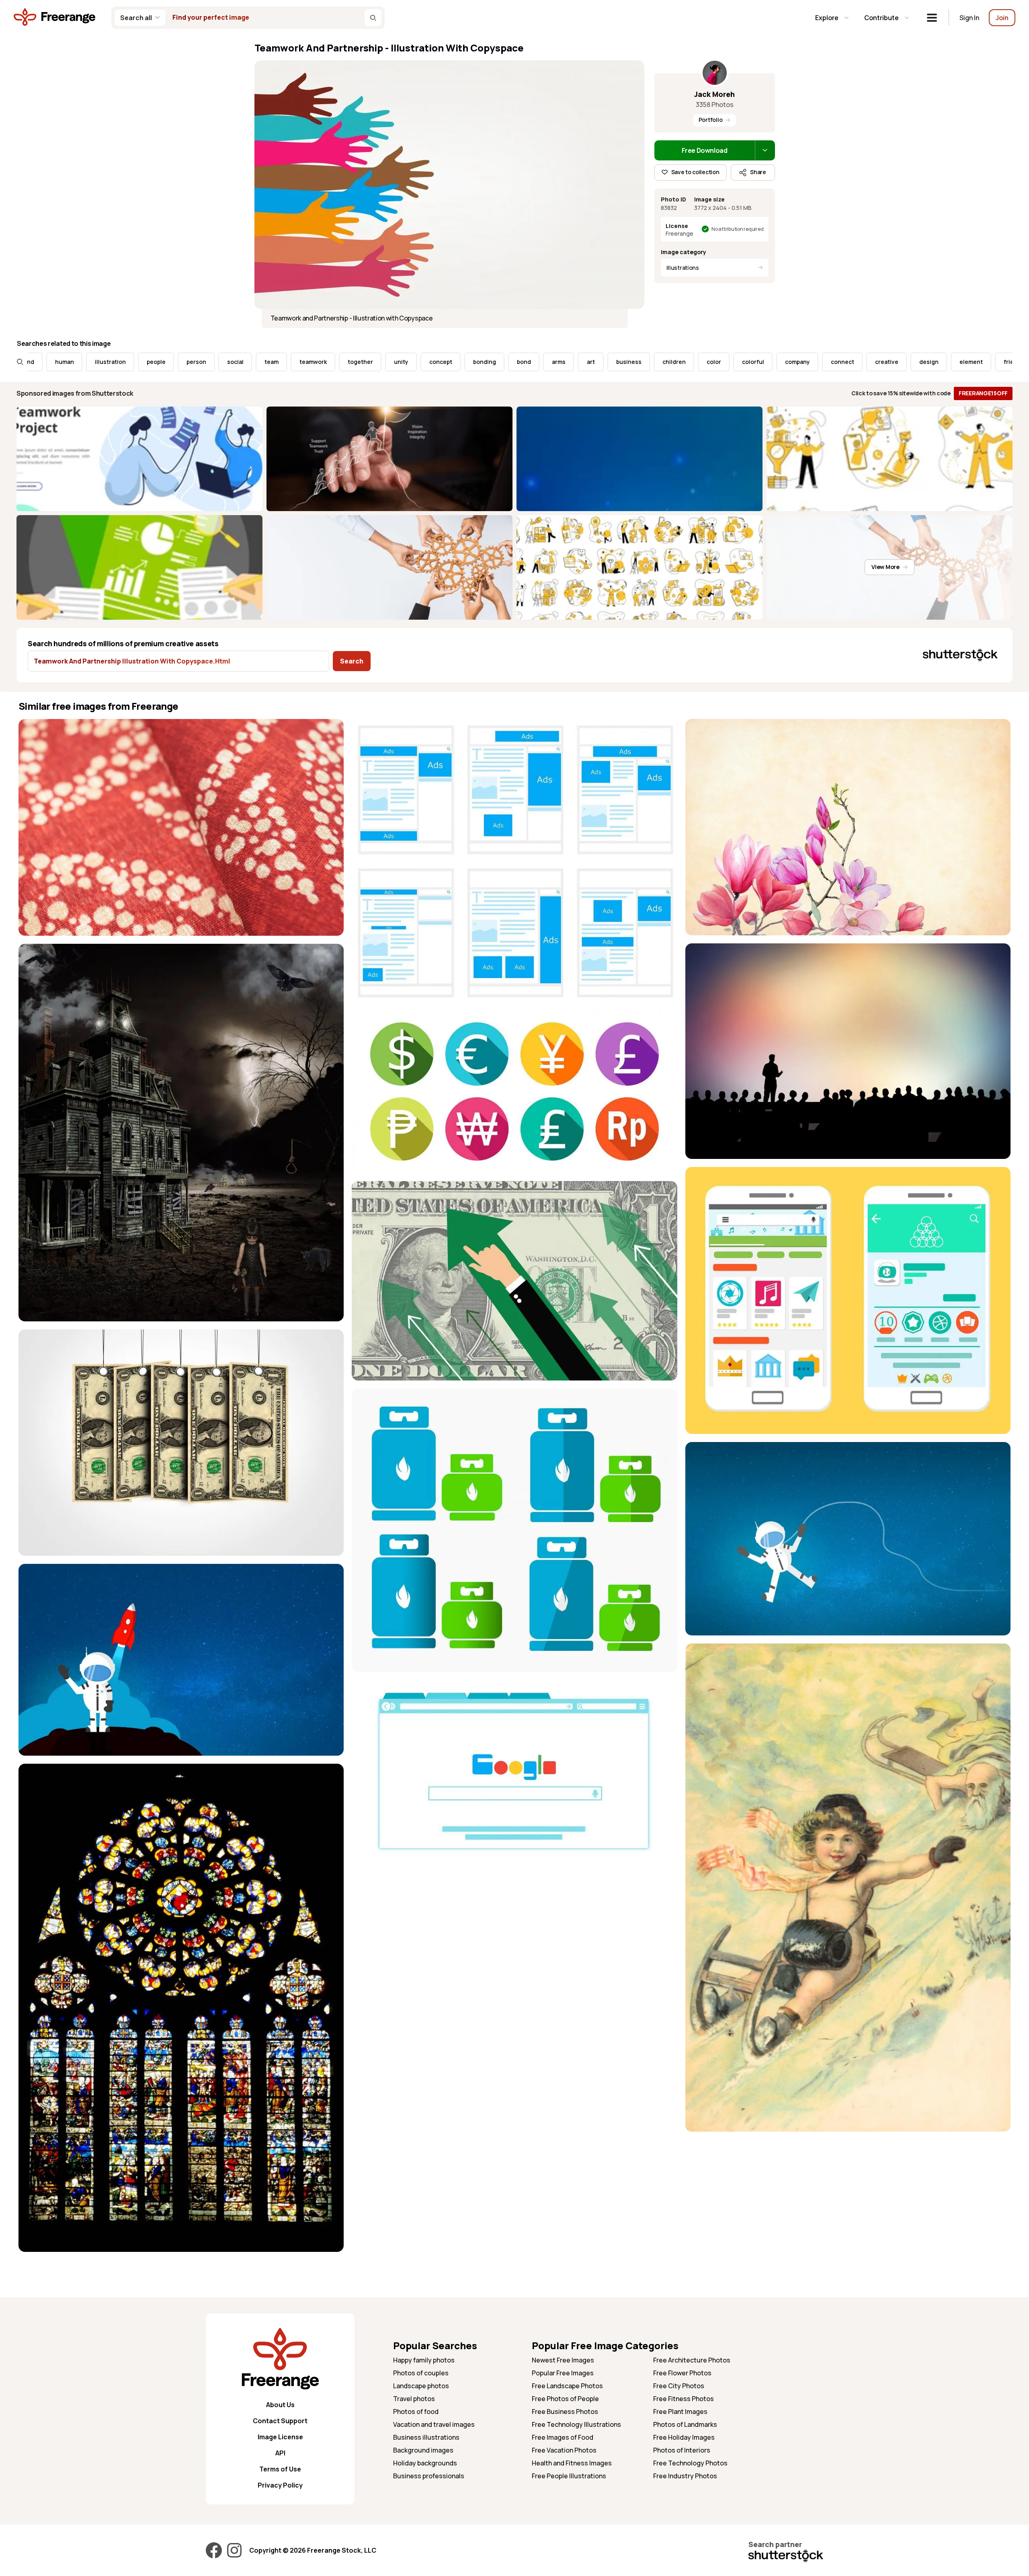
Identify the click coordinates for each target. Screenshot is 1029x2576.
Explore (827, 18)
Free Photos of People (565, 2399)
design (760, 362)
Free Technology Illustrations (576, 2424)
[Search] (373, 18)
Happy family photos (424, 2360)
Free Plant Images (680, 2412)
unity (232, 362)
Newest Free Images (563, 2360)
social (66, 362)
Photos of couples (421, 2373)
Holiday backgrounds (425, 2463)
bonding (315, 362)
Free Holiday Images (684, 2437)
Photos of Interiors (682, 2450)
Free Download (705, 150)
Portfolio (710, 120)
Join (1002, 18)
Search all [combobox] (136, 18)
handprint (886, 362)
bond (355, 362)
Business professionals (429, 2476)
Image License (280, 2437)
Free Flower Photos (682, 2373)
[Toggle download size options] (765, 150)
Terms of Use (280, 2469)
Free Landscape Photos (567, 2386)
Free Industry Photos (685, 2476)
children (505, 362)
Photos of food (416, 2412)
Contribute (881, 18)
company (628, 362)
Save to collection (695, 172)
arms (389, 362)
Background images (423, 2450)
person (27, 362)
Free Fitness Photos (684, 2399)
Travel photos (414, 2399)
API (280, 2453)
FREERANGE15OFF (983, 393)
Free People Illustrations (569, 2476)
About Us (280, 2405)
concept (272, 362)
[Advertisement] (848, 2196)
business (460, 362)
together (191, 362)
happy (929, 362)
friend (843, 362)
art (422, 362)
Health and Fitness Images (572, 2463)
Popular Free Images (563, 2373)
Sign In (969, 18)
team (102, 362)
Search (352, 661)
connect (673, 362)
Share (758, 172)
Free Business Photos (565, 2412)
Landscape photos (421, 2386)
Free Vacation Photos (564, 2450)
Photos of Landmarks (685, 2424)
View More (885, 567)
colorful (584, 362)
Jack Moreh (714, 94)
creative (717, 362)
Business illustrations (426, 2437)
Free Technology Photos (690, 2463)
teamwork (144, 362)
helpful (1001, 362)
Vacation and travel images (434, 2424)
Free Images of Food (563, 2437)
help (964, 362)
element (802, 362)
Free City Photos (679, 2386)
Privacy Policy (280, 2485)
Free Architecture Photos (692, 2360)
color (545, 362)
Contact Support (280, 2421)
